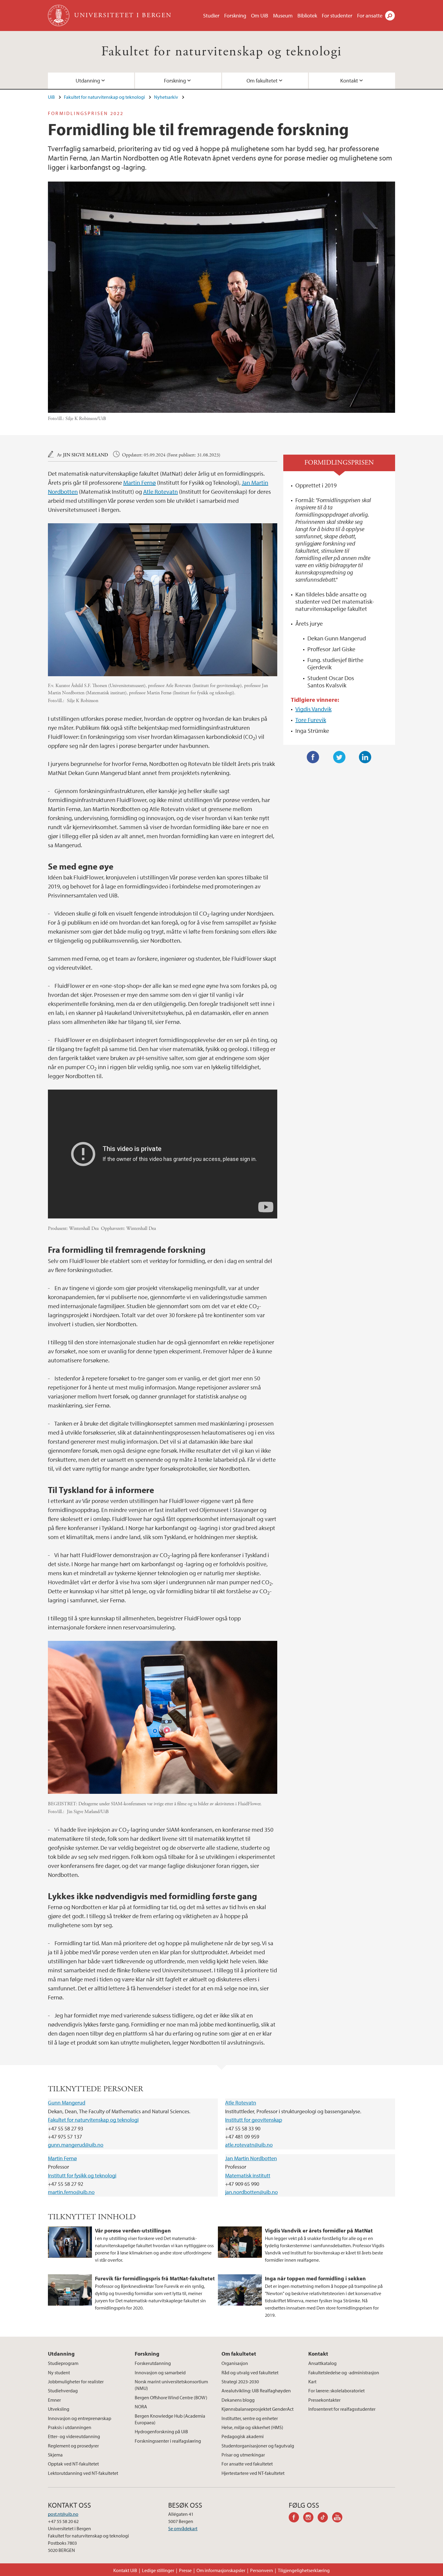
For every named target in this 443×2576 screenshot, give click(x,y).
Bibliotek (307, 16)
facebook (296, 2518)
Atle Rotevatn (160, 492)
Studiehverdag (63, 2391)
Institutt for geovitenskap (254, 2120)
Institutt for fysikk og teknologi (82, 2175)
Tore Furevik (311, 720)
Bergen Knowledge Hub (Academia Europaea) (170, 2419)
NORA (141, 2406)
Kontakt (349, 81)
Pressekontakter (324, 2400)
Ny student (59, 2372)
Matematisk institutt (248, 2175)
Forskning (235, 16)
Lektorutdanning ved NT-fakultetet (83, 2473)
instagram (310, 2518)
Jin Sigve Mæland (86, 455)
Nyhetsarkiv (166, 97)
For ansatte (370, 16)
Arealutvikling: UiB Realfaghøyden (256, 2391)
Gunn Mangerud (67, 2103)
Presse (185, 2570)
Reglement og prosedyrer (73, 2446)
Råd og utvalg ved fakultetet (250, 2372)
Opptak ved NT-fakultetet (73, 2464)
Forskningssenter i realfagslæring (168, 2441)
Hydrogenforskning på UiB (161, 2431)
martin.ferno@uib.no (71, 2192)
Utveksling (59, 2409)
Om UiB (260, 16)
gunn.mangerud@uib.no (76, 2145)
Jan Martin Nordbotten (251, 2158)
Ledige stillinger (158, 2570)
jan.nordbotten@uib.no (251, 2192)
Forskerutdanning (153, 2363)
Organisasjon (235, 2363)
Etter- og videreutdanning (74, 2436)
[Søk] (390, 16)
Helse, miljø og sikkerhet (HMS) (252, 2427)
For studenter (337, 16)
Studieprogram (63, 2363)
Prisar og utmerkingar (243, 2455)
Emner (54, 2400)
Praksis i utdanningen (70, 2427)
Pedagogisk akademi (243, 2436)
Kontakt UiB (125, 2570)
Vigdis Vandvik (313, 709)
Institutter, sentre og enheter (250, 2418)
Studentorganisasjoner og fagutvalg (258, 2446)
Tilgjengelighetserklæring (304, 2570)
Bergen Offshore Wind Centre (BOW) (171, 2397)
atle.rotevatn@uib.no (249, 2145)
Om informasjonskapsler (221, 2570)
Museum (283, 16)
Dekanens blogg (238, 2400)
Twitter (339, 757)
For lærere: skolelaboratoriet (336, 2391)
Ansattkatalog (322, 2363)
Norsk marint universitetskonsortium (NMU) (171, 2385)
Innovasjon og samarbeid (160, 2372)
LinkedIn (365, 757)
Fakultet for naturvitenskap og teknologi (222, 52)
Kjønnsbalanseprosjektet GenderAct (258, 2409)
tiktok (325, 2518)
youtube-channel (339, 2518)
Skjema (55, 2455)
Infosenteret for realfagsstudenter (342, 2409)
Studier (211, 16)
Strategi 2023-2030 (240, 2382)
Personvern (262, 2570)
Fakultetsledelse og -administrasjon (344, 2372)
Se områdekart (183, 2528)
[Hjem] (59, 16)
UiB (51, 97)
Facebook (313, 757)
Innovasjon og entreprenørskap (80, 2418)
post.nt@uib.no (63, 2514)
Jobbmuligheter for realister (76, 2382)
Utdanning (88, 81)
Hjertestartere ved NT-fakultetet (253, 2473)
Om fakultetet (262, 81)
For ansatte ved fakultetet (247, 2464)
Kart (312, 2382)
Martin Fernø (140, 482)
